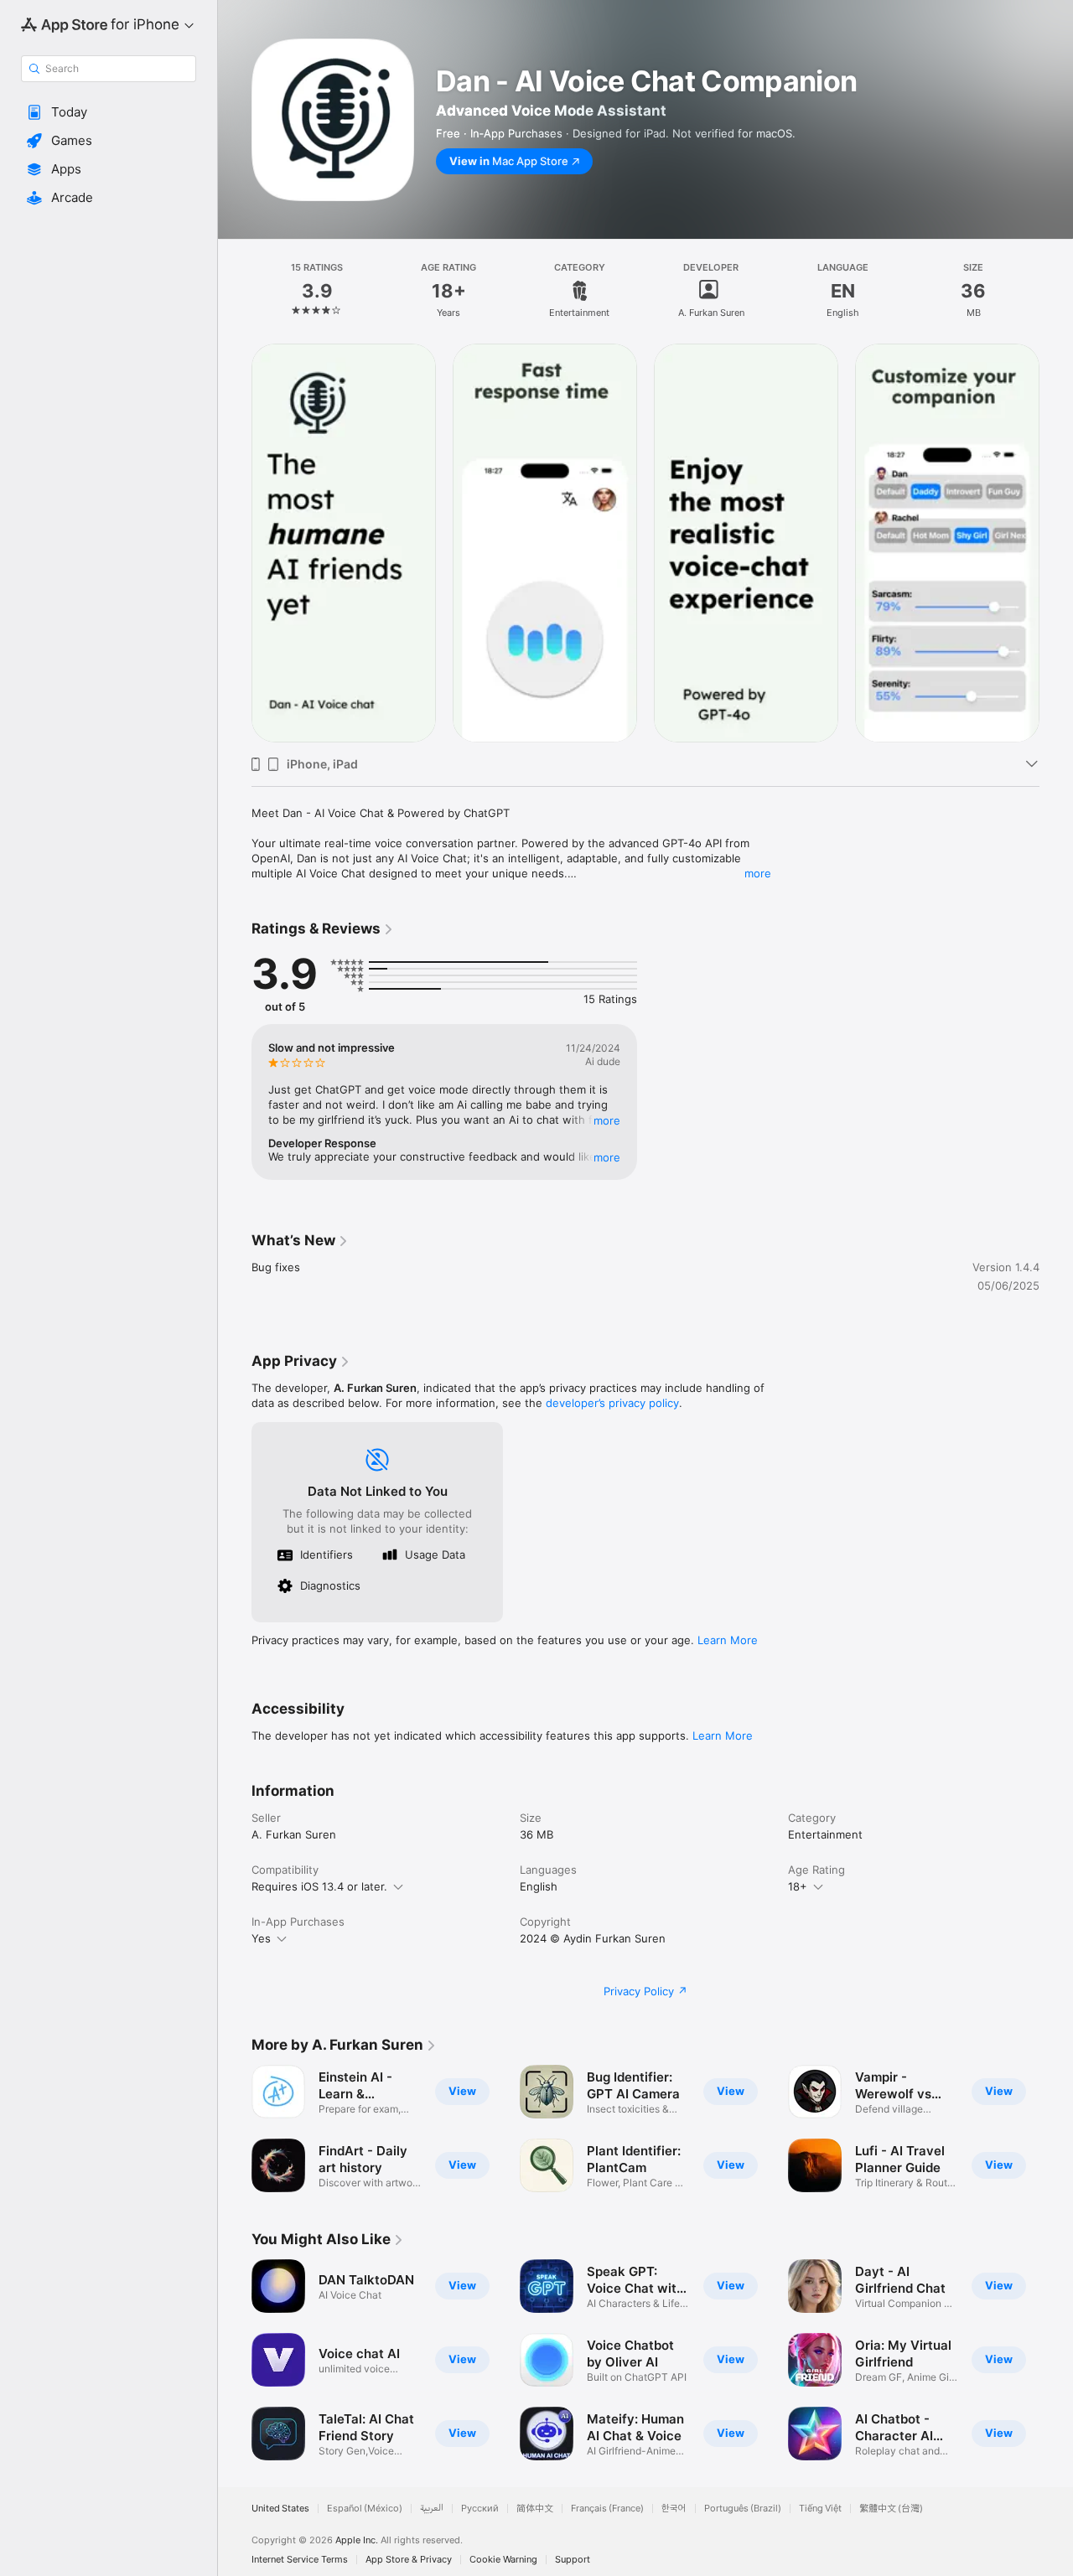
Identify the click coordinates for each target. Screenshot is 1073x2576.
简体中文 (535, 2509)
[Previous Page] (235, 543)
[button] (109, 112)
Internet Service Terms (300, 2560)
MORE (607, 1120)
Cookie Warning (503, 2560)
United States (280, 2509)
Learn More (728, 1640)
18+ (798, 1886)
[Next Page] (1056, 543)
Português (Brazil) (743, 2509)
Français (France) (607, 2509)
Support (573, 2560)
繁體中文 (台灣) (891, 2509)
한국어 (674, 2509)
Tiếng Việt (820, 2509)
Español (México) (365, 2509)
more (758, 873)
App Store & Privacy (409, 2560)
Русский (480, 2509)
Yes (261, 1938)
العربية (432, 2509)
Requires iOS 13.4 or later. (319, 1886)
